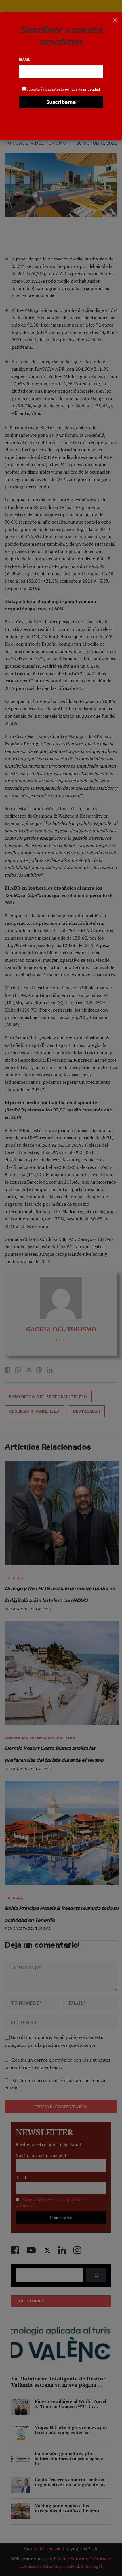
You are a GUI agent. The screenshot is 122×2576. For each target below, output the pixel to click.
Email (25, 59)
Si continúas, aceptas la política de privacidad (63, 89)
